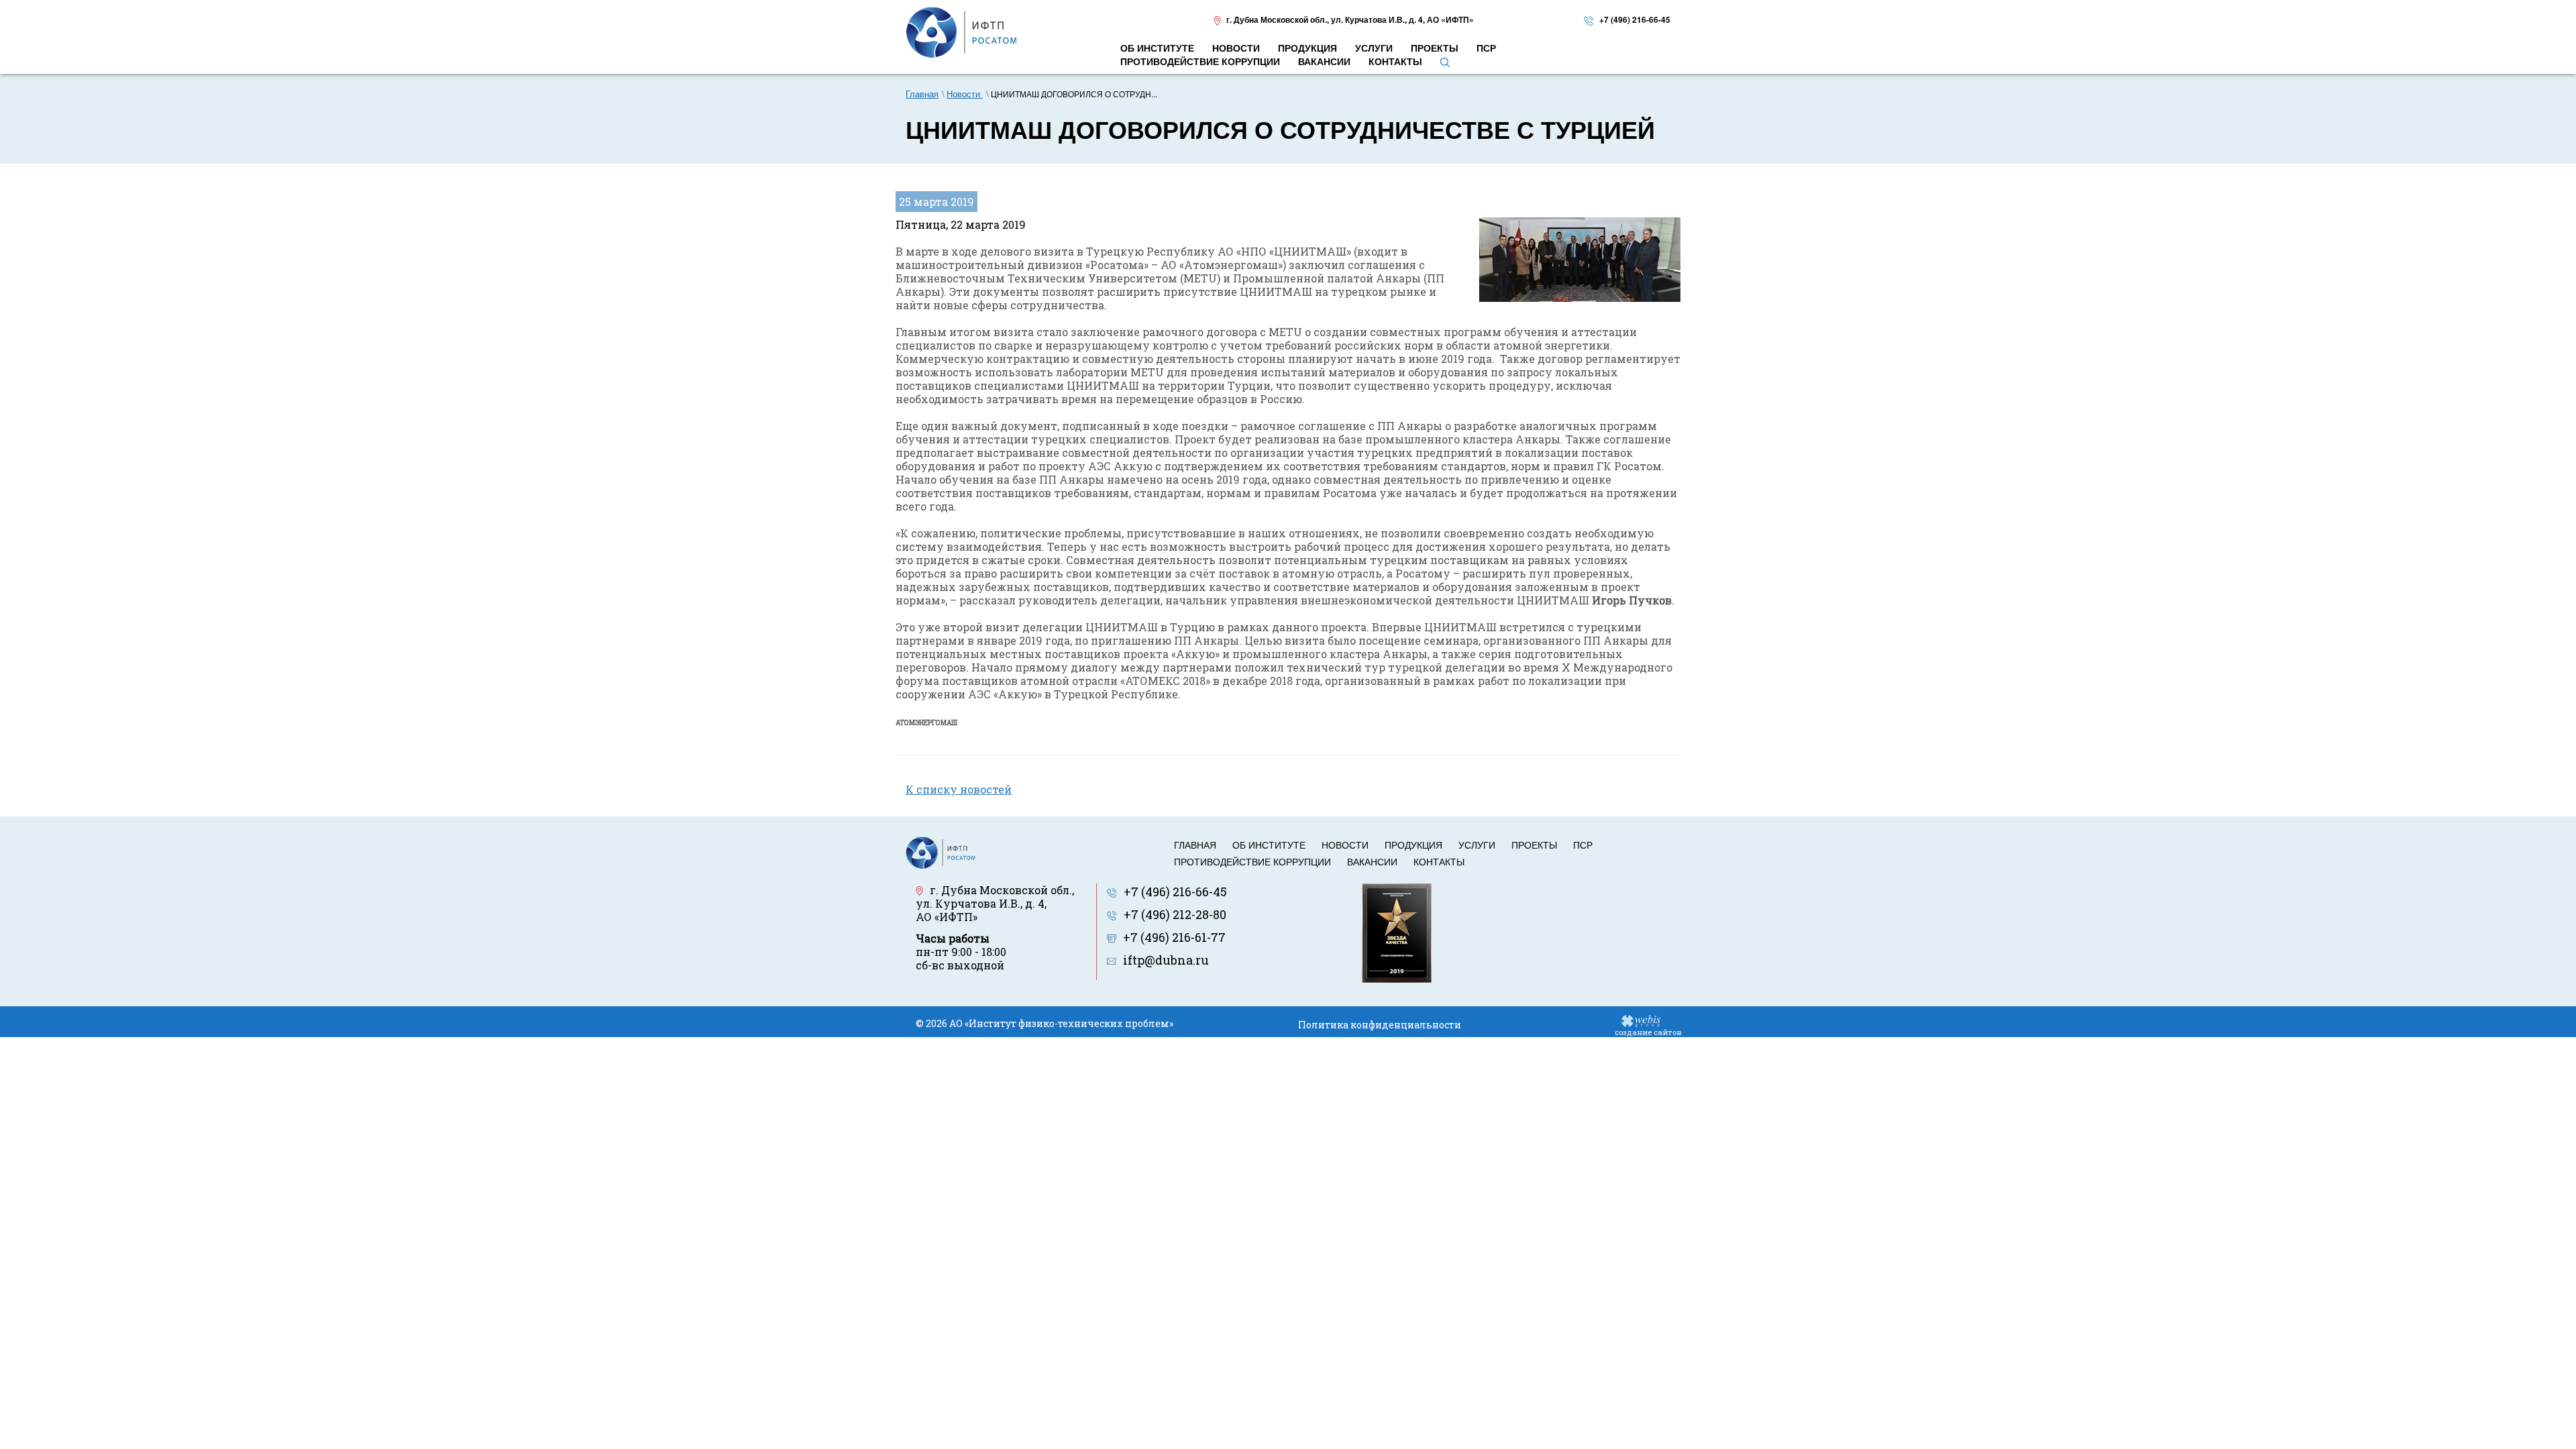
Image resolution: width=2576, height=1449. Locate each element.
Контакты (1439, 861)
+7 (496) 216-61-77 (1174, 937)
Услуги (1477, 845)
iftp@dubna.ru (1166, 960)
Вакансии (1372, 861)
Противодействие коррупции (1252, 861)
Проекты (1534, 845)
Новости (1345, 845)
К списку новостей (959, 789)
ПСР (1583, 845)
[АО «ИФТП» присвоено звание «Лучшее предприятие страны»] (1397, 931)
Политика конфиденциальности (1380, 1025)
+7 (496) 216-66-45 (1635, 19)
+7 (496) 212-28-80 (1175, 914)
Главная (1195, 845)
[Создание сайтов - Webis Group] (1641, 1020)
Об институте (1269, 845)
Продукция (1413, 845)
